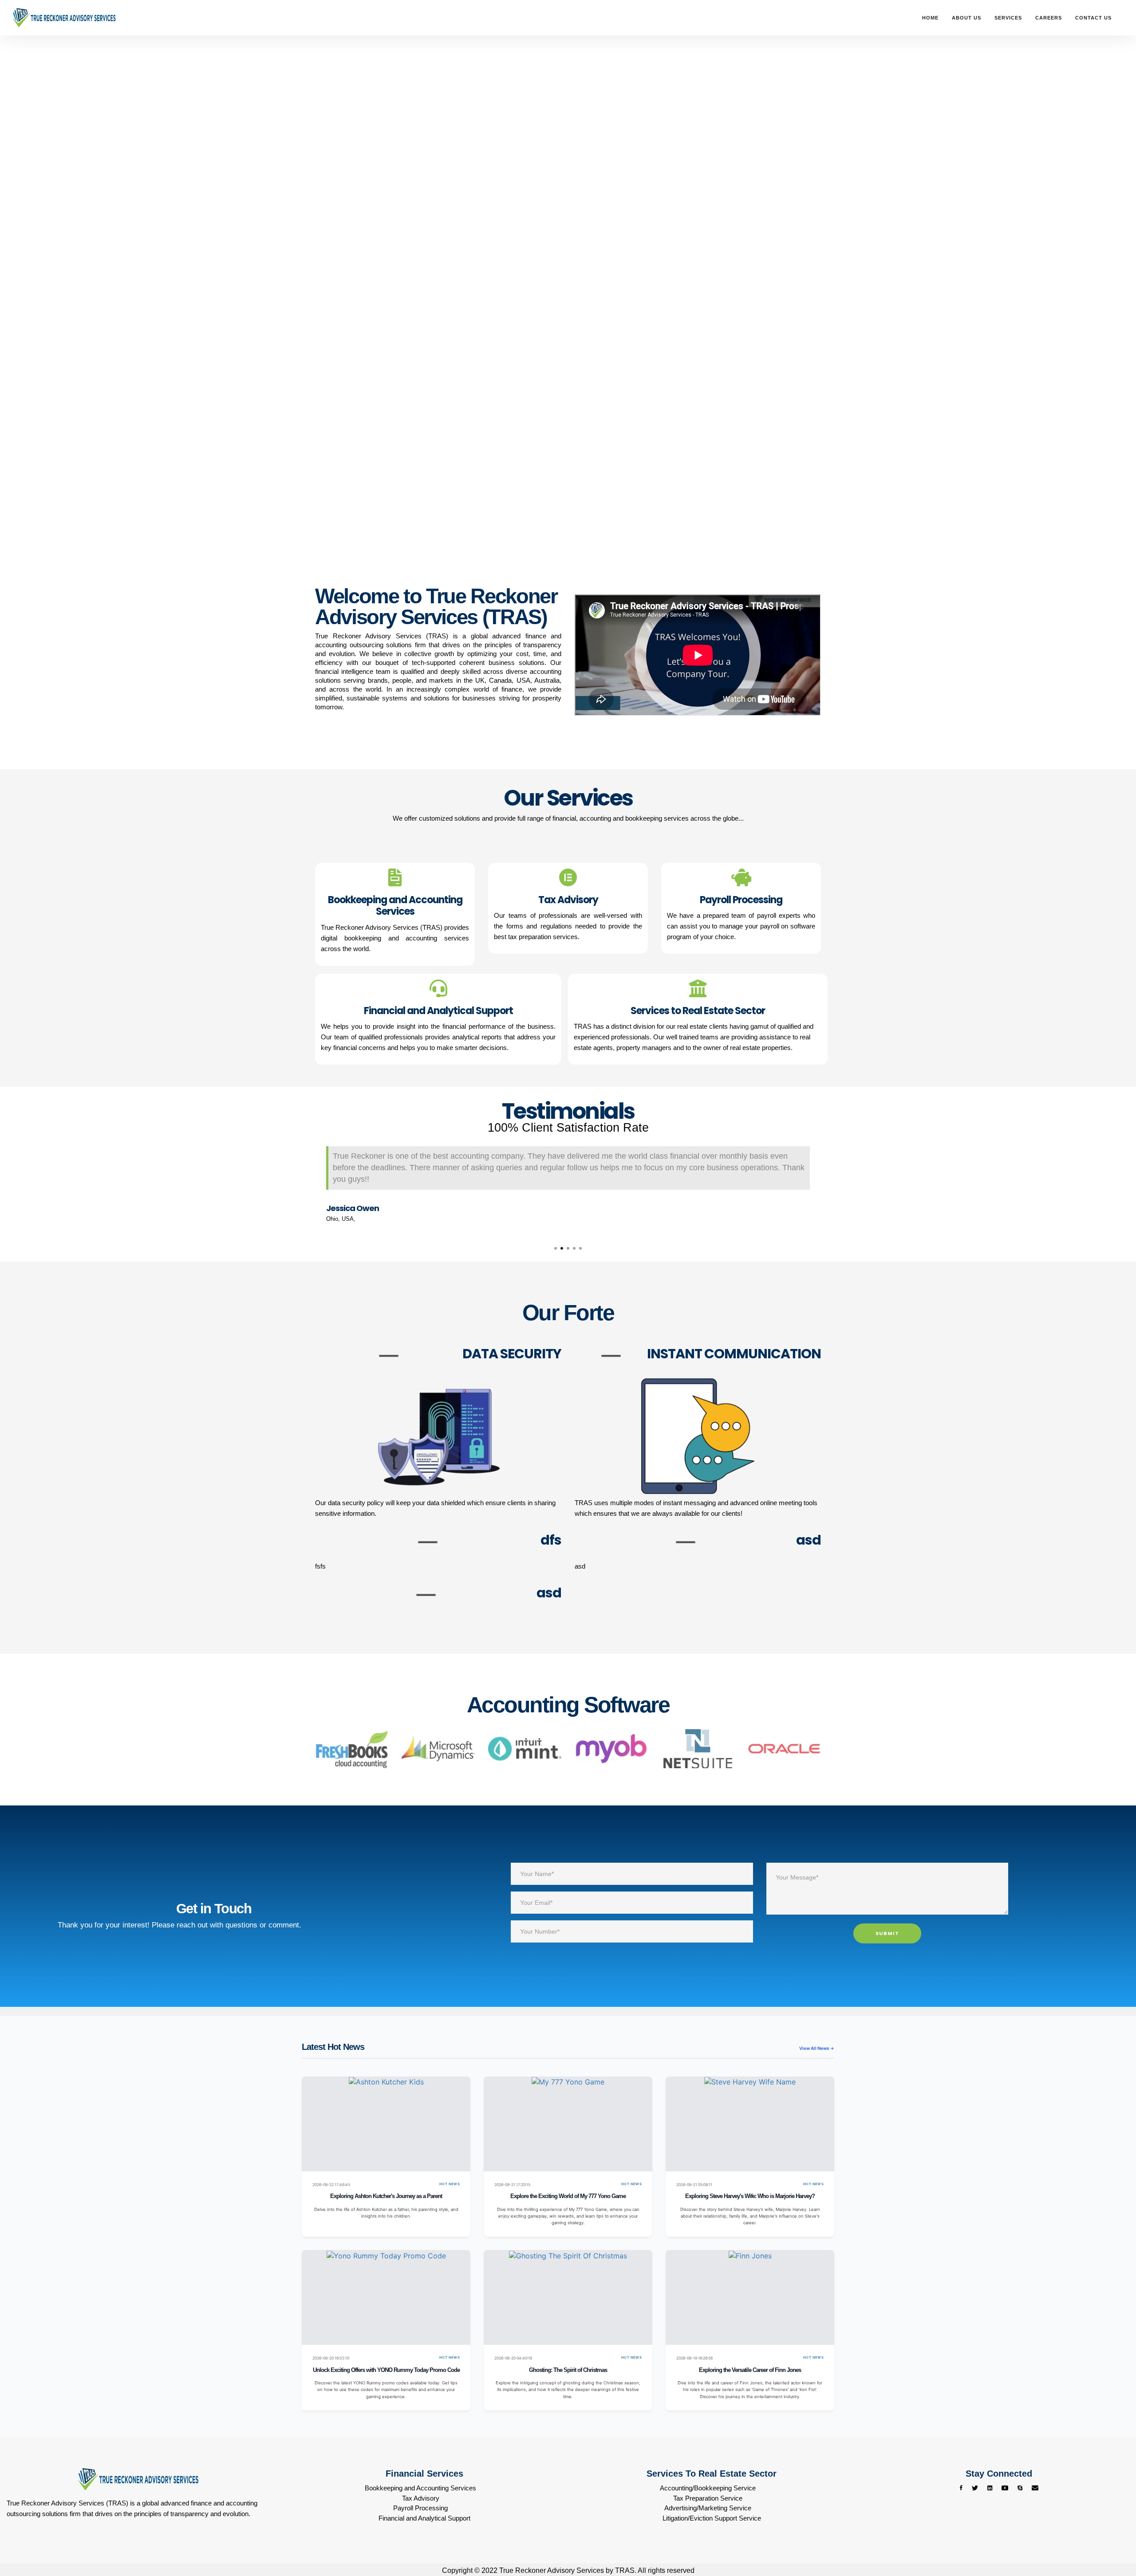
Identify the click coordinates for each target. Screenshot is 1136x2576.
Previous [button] (308, 1186)
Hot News (450, 2184)
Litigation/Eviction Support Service (712, 2518)
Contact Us (1093, 18)
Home (930, 18)
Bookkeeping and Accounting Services (420, 2488)
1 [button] (556, 1248)
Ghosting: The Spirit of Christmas (568, 2370)
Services (1008, 18)
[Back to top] (1112, 2536)
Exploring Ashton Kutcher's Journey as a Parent (386, 2196)
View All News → (817, 2048)
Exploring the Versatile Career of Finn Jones (750, 2370)
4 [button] (574, 1248)
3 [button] (568, 1248)
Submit (887, 1933)
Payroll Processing (420, 2508)
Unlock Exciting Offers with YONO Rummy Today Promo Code (386, 2370)
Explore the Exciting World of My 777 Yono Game (568, 2196)
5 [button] (580, 1248)
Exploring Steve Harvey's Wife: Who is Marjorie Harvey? (750, 2196)
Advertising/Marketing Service (708, 2508)
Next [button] (828, 1186)
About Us (966, 18)
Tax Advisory (421, 2498)
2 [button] (562, 1248)
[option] (568, 1180)
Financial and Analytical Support (424, 2518)
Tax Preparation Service (708, 2498)
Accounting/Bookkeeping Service (708, 2488)
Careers (1049, 18)
